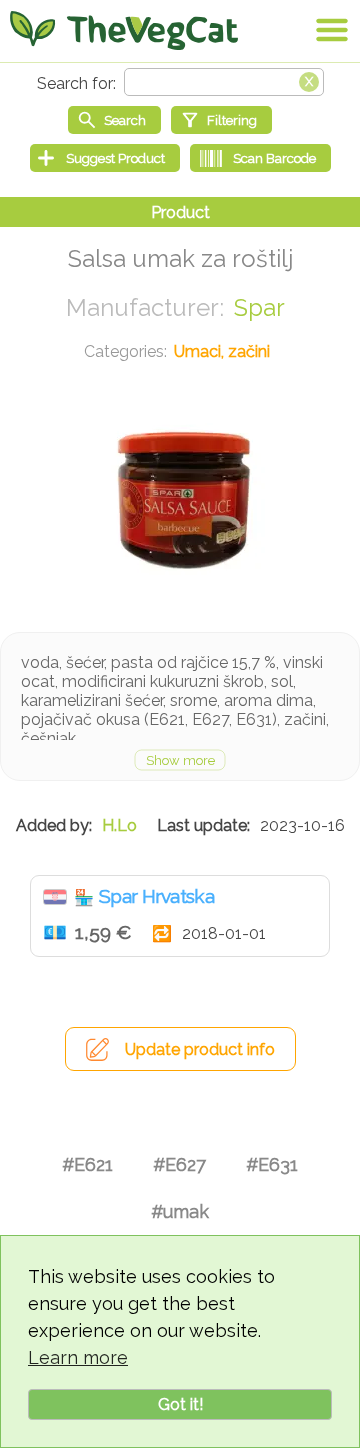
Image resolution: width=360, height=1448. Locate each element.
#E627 (179, 1164)
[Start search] (114, 120)
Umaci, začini (222, 351)
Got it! (180, 1404)
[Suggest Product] (105, 158)
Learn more (78, 1357)
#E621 (87, 1164)
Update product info (200, 1049)
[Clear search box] (309, 80)
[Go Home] (124, 30)
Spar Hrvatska (156, 896)
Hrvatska (55, 897)
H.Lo (119, 825)
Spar (259, 307)
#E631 (272, 1164)
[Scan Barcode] (260, 158)
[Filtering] (221, 120)
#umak (180, 1211)
